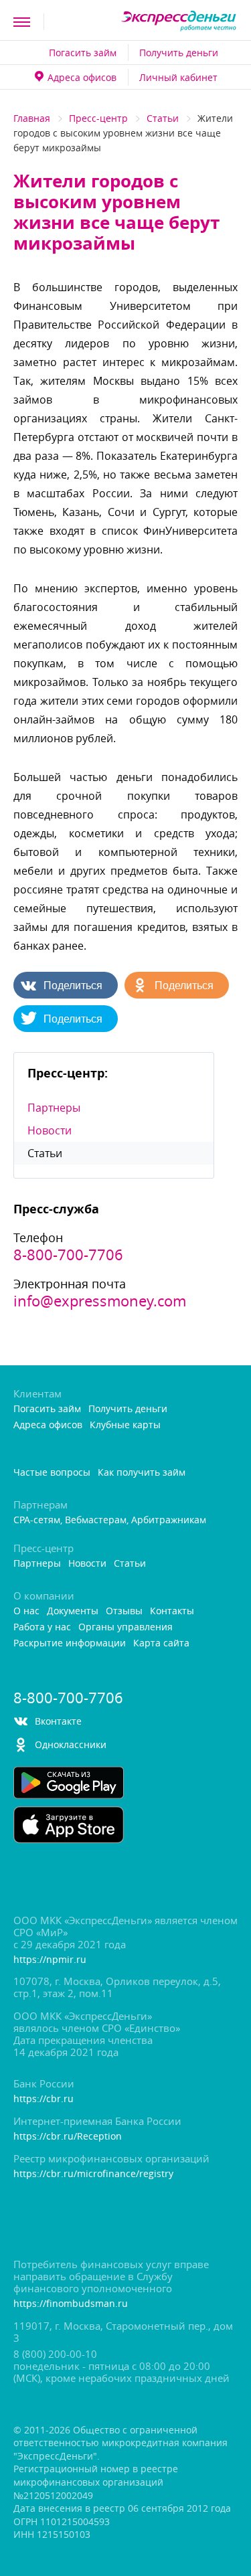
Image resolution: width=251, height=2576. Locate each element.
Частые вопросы (52, 1473)
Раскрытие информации (70, 1643)
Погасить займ (83, 53)
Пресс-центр (98, 118)
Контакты (172, 1611)
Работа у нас (42, 1627)
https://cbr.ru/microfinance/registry (93, 2174)
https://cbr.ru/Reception (68, 2137)
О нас (26, 1611)
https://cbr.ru (44, 2099)
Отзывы (124, 1611)
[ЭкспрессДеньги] (179, 22)
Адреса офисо (82, 77)
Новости (50, 1130)
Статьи (163, 118)
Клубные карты (125, 1425)
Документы (73, 1611)
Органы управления (125, 1627)
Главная (32, 118)
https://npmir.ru (50, 1960)
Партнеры (54, 1108)
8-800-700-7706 (68, 1255)
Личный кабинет (178, 77)
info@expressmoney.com (100, 1301)
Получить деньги (179, 53)
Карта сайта (161, 1643)
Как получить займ (142, 1473)
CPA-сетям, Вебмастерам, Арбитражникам (110, 1520)
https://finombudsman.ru (71, 2304)
